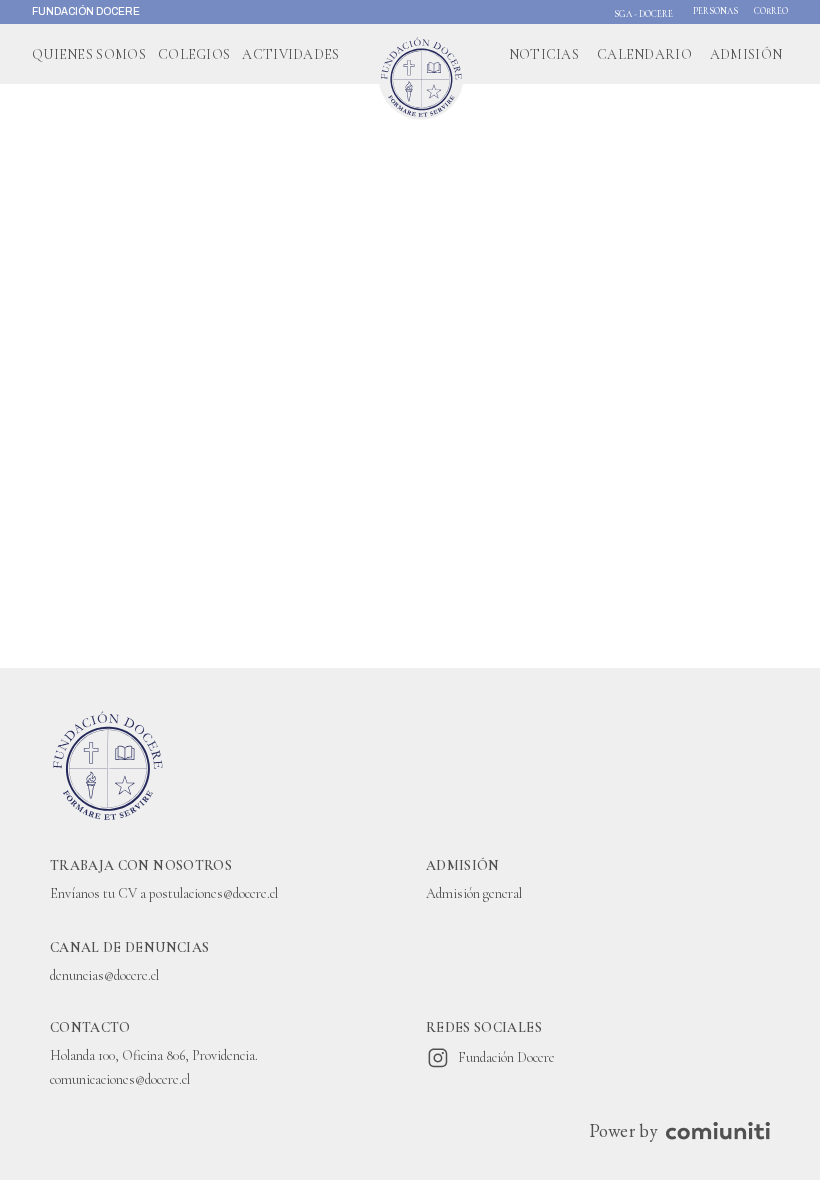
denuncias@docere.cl (104, 975)
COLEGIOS (194, 54)
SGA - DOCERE (643, 14)
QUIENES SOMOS (89, 54)
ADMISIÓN (746, 54)
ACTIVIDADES (290, 54)
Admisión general (474, 893)
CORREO (771, 11)
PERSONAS (715, 11)
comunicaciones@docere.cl (120, 1079)
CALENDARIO (644, 54)
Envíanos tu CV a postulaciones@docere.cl (164, 893)
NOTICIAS (544, 54)
